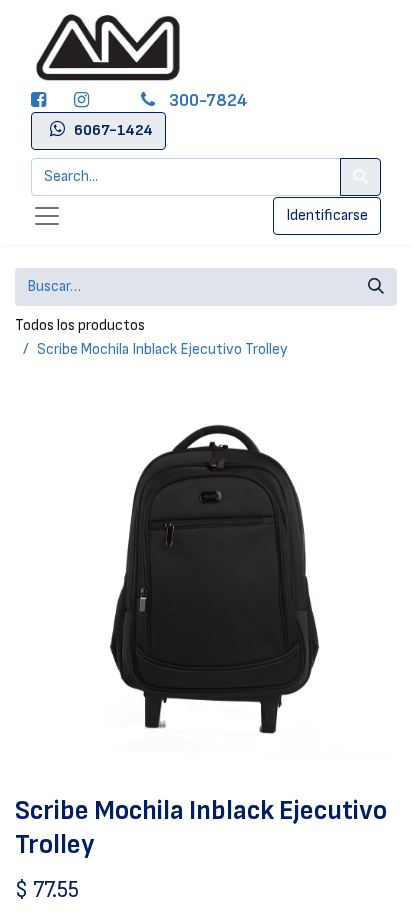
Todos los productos (80, 325)
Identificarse (327, 215)
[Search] (360, 177)
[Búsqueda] (376, 287)
